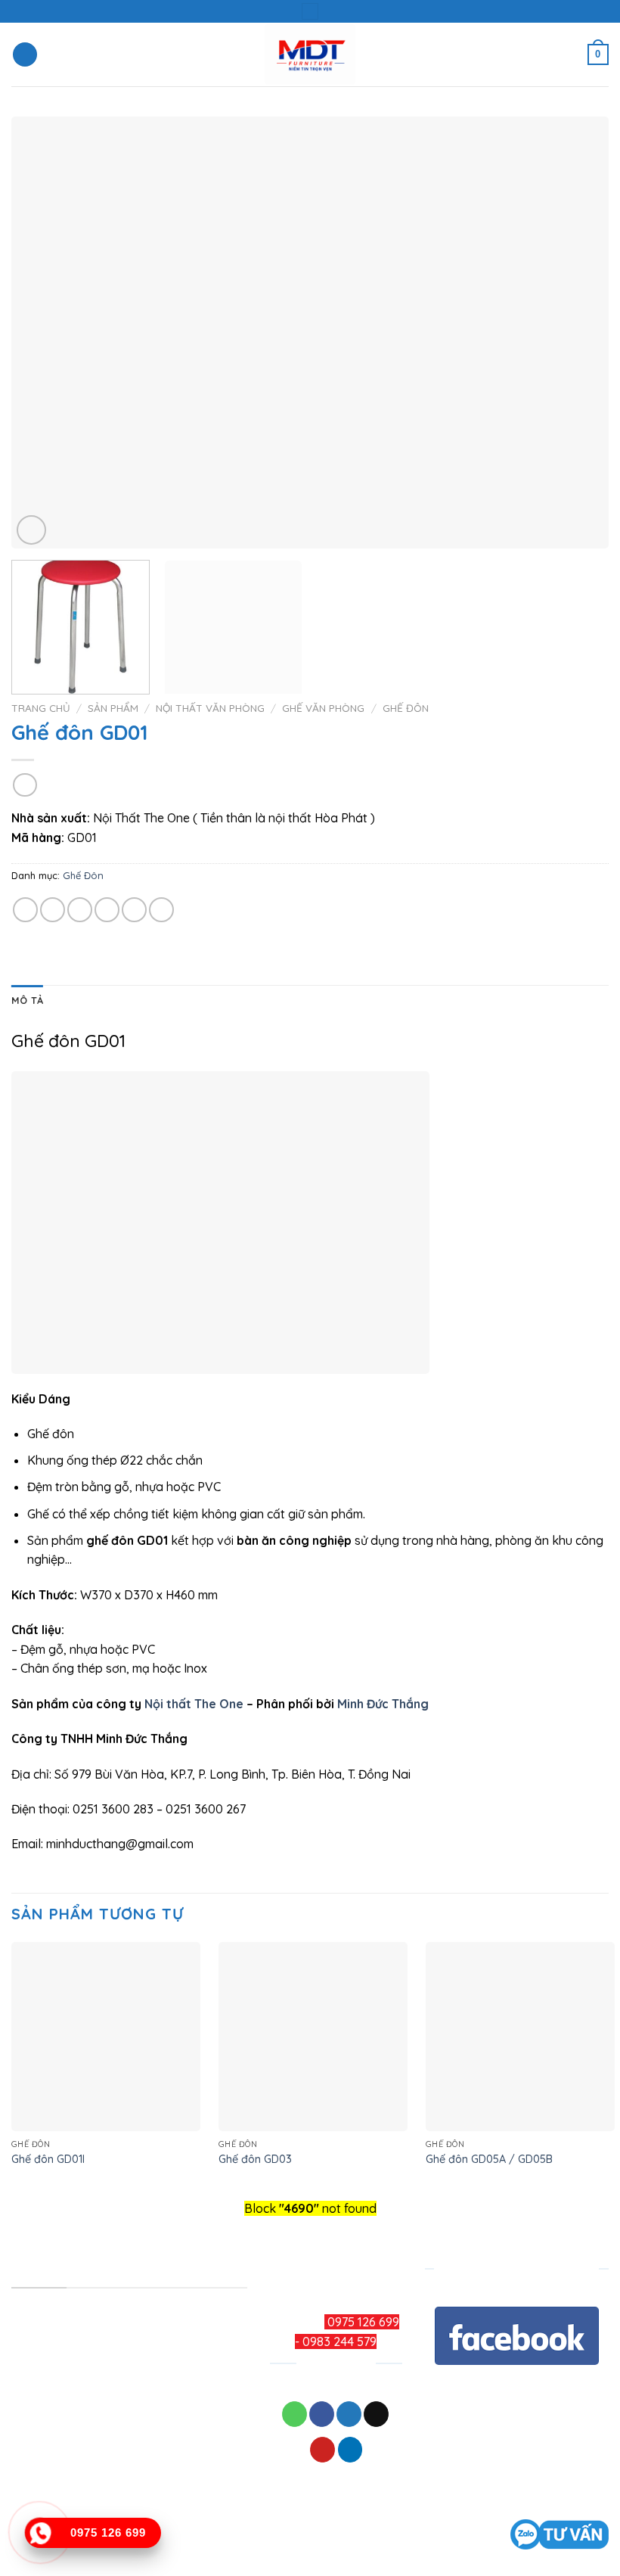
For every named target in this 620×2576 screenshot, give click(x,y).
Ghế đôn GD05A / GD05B (489, 2159)
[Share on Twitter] (80, 910)
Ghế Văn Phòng (323, 708)
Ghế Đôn (406, 708)
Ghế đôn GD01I (48, 2159)
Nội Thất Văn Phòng (210, 708)
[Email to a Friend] (107, 910)
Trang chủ (41, 708)
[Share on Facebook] (53, 910)
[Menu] (25, 55)
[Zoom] (31, 530)
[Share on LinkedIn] (161, 910)
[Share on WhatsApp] (25, 910)
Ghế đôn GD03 (255, 2159)
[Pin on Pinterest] (134, 910)
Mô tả (27, 1000)
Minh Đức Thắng (383, 1704)
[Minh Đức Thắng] (310, 55)
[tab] (27, 1000)
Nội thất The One (194, 1704)
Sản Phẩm (113, 708)
